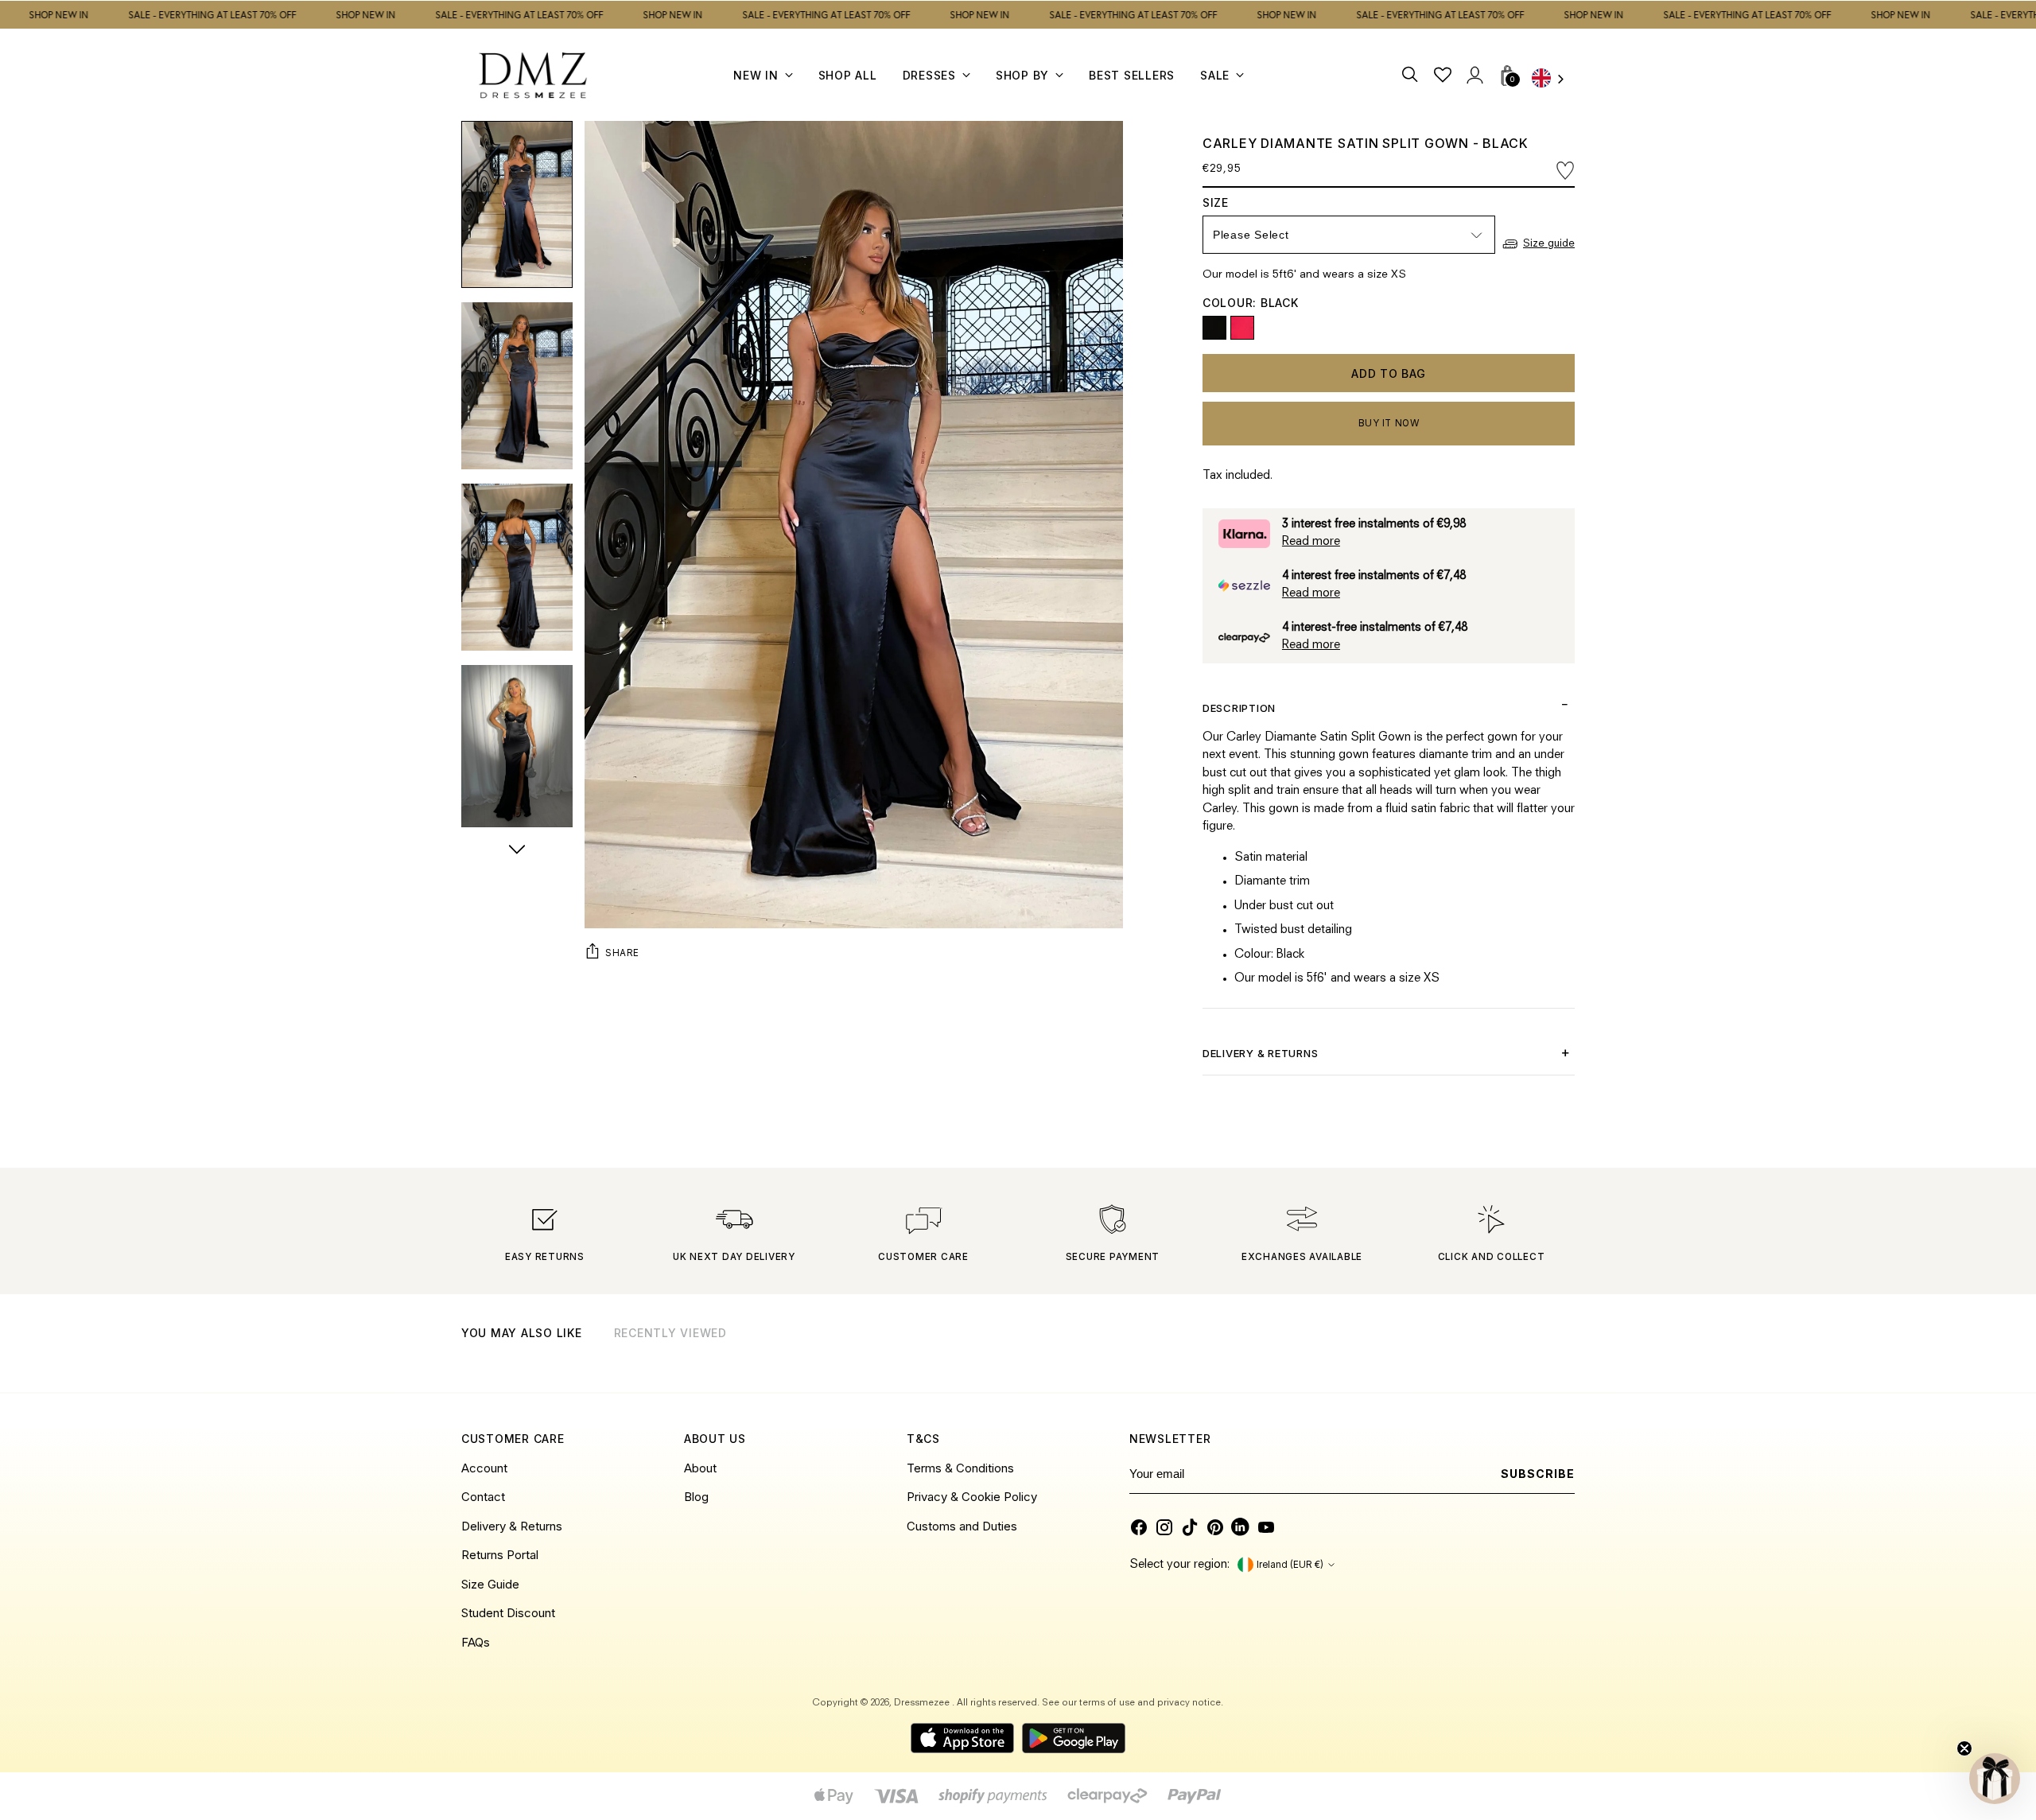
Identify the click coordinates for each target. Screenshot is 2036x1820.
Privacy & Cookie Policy (972, 1497)
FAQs (476, 1642)
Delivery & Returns (512, 1526)
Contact (483, 1497)
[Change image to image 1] (517, 204)
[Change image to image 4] (517, 749)
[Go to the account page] (1474, 75)
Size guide (1549, 244)
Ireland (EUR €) (1290, 1565)
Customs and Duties (962, 1526)
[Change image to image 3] (517, 567)
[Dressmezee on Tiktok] (1190, 1527)
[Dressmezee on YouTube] (1266, 1527)
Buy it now (1389, 423)
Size (1238, 202)
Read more (1311, 542)
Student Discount (508, 1613)
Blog (696, 1497)
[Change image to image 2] (517, 386)
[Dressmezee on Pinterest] (1215, 1527)
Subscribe (1538, 1474)
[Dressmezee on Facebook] (1139, 1527)
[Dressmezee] (533, 75)
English (1553, 80)
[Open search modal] (1410, 75)
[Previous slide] (1522, 1354)
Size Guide (490, 1584)
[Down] (517, 851)
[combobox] (1553, 80)
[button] (1995, 1779)
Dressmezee (923, 1703)
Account (484, 1468)
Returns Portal (500, 1555)
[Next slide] (1561, 1354)
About (700, 1468)
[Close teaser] (1964, 1748)
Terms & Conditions (960, 1468)
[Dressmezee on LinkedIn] (1241, 1527)
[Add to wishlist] (1565, 171)
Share (622, 952)
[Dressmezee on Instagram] (1164, 1527)
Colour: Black (1251, 303)
